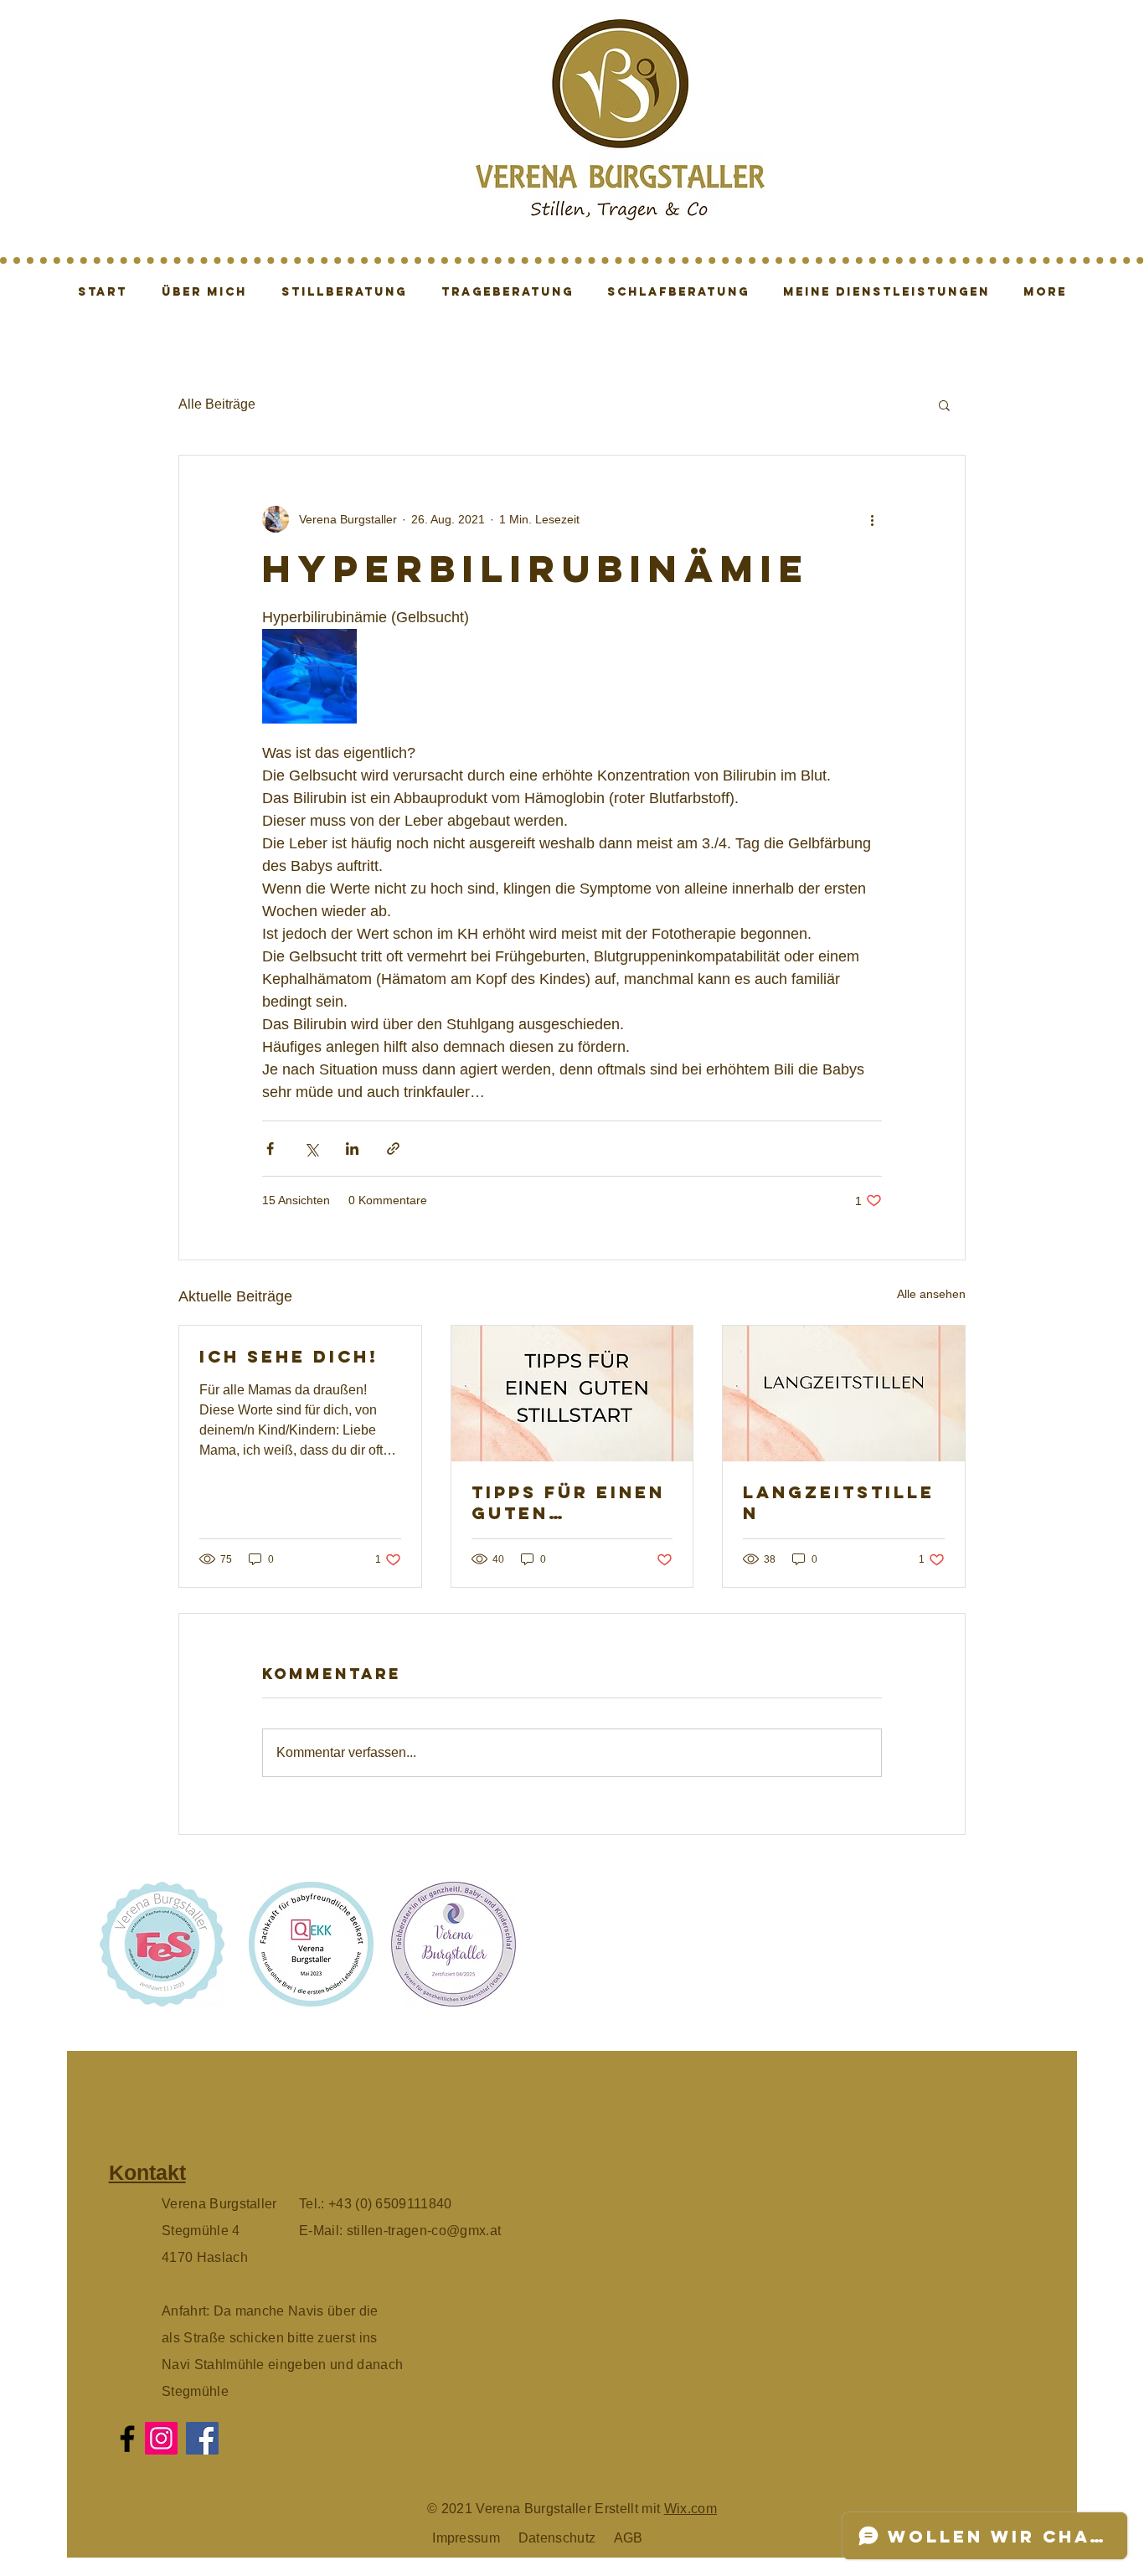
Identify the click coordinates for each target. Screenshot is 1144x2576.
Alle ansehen (931, 1294)
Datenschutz (559, 2538)
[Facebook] (127, 2439)
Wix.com (691, 2509)
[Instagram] (161, 2438)
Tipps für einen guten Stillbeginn (568, 1502)
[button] (944, 404)
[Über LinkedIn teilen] (352, 1149)
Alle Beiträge (217, 404)
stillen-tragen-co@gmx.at (424, 2231)
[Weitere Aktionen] (872, 519)
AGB (629, 2538)
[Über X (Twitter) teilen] (311, 1149)
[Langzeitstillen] (844, 1394)
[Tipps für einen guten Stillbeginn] (572, 1394)
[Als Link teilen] (393, 1149)
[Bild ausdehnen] (309, 676)
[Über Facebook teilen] (270, 1149)
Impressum (466, 2538)
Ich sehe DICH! (289, 1356)
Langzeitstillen (839, 1502)
